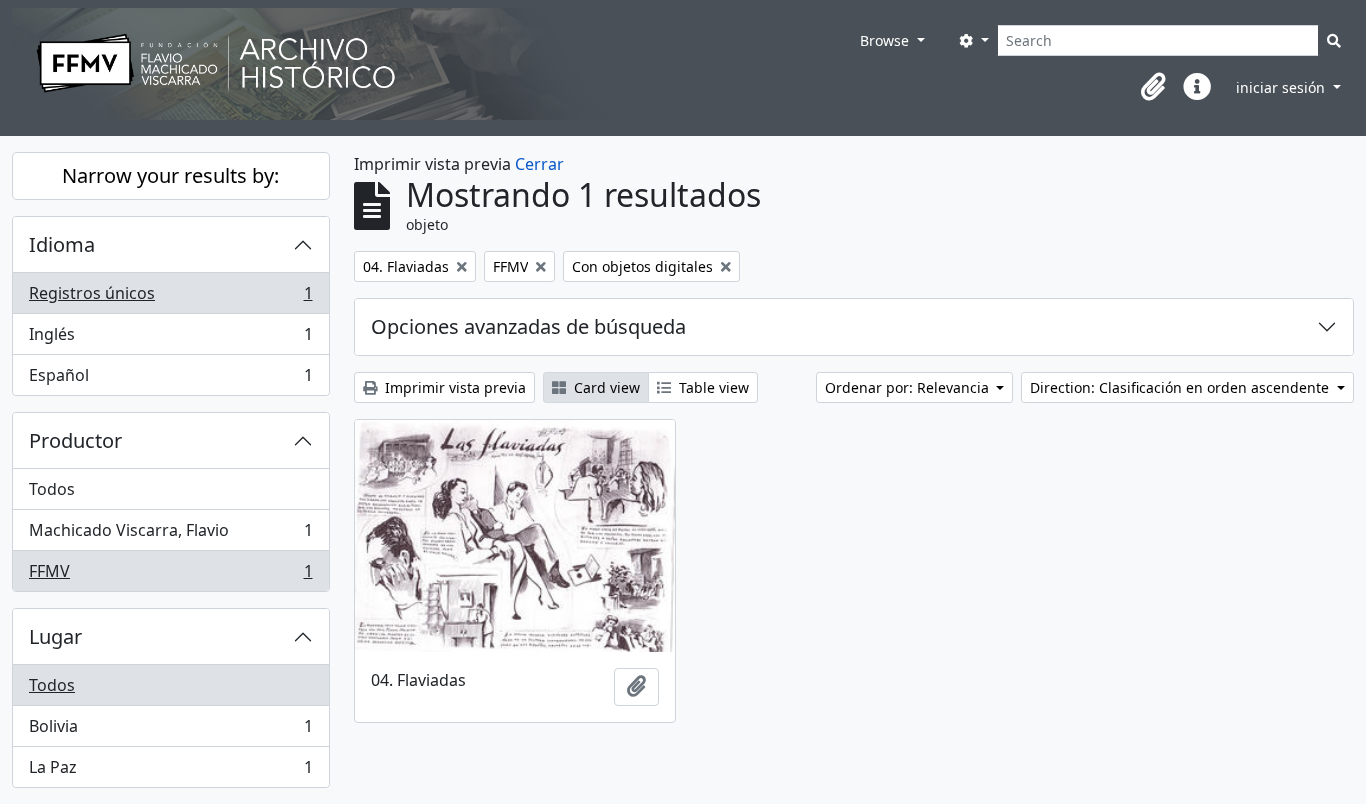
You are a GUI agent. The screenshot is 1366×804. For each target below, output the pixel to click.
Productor (75, 440)
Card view (605, 387)
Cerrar (539, 164)
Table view (712, 387)
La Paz (170, 771)
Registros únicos (170, 298)
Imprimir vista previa (453, 387)
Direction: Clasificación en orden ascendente (1181, 387)
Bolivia (170, 731)
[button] (1153, 87)
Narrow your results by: (170, 175)
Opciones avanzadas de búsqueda (528, 326)
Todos (52, 489)
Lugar (55, 636)
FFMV (170, 575)
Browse (886, 40)
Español (170, 379)
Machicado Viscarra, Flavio (170, 535)
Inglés (170, 339)
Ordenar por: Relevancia (909, 387)
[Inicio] (431, 64)
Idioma (62, 244)
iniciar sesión (1282, 87)
